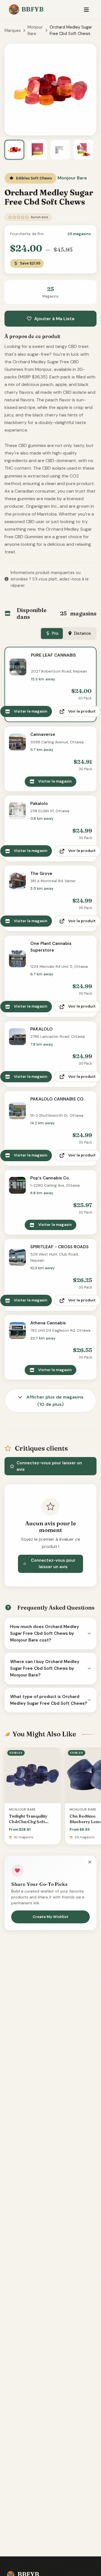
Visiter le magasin (31, 711)
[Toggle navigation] (86, 10)
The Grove (41, 874)
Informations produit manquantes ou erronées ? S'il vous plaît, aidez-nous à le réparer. (50, 579)
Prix (55, 633)
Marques (13, 31)
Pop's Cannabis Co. (50, 1178)
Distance (82, 633)
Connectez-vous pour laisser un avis (49, 1466)
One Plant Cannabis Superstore (51, 947)
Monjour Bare (35, 30)
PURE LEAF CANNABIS (53, 655)
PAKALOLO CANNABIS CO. (57, 1099)
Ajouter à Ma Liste (54, 319)
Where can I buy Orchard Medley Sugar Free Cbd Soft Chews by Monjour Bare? (45, 1668)
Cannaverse (43, 734)
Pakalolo (39, 804)
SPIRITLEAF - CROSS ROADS (59, 1247)
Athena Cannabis (48, 1323)
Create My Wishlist (50, 1917)
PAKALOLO (42, 1029)
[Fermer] (90, 1862)
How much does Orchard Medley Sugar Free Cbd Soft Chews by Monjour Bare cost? (45, 1634)
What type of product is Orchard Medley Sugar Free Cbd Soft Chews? (49, 1700)
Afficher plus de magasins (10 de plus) (54, 1401)
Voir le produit (82, 711)
